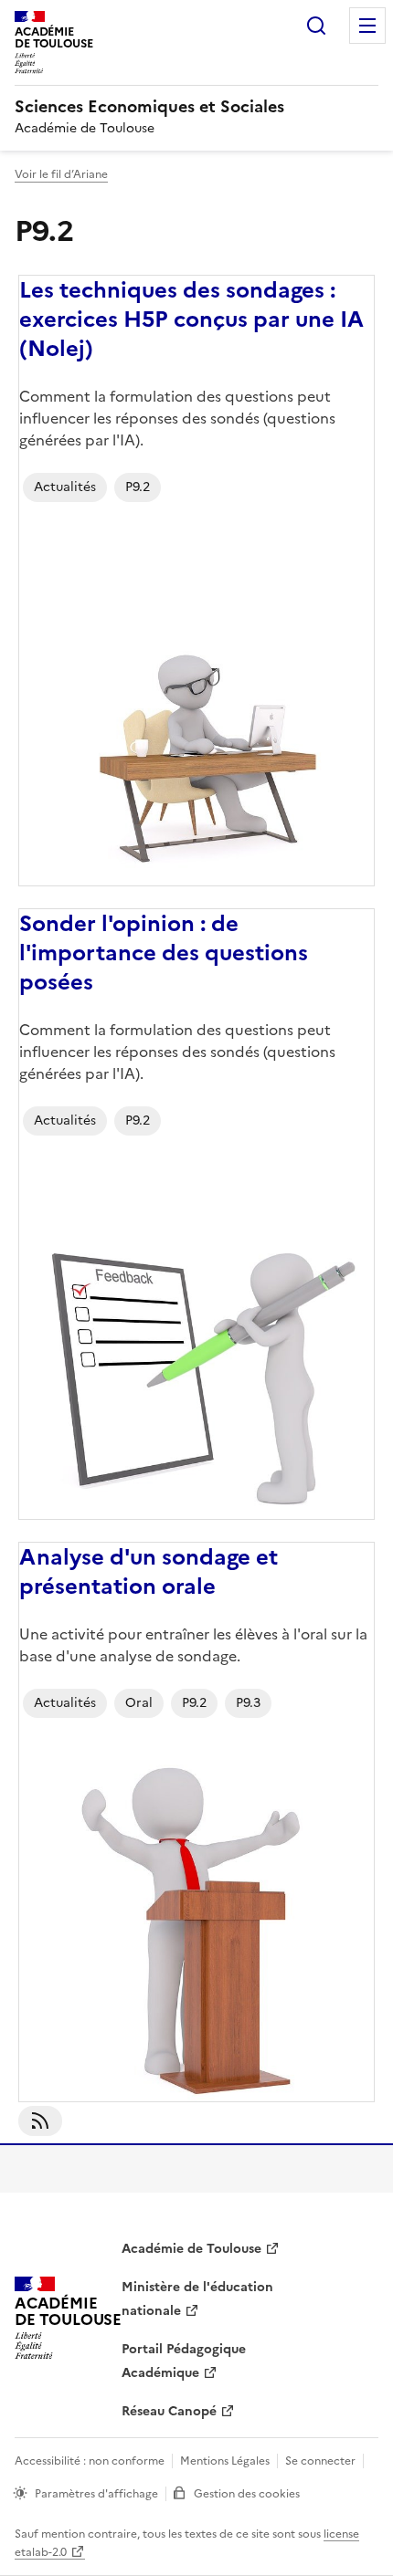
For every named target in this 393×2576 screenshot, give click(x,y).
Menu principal (367, 26)
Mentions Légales (225, 2461)
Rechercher (316, 26)
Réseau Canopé (169, 2411)
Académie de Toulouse (191, 2249)
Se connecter (320, 2461)
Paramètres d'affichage (96, 2494)
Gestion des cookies (247, 2494)
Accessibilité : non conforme (90, 2461)
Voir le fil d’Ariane (61, 174)
